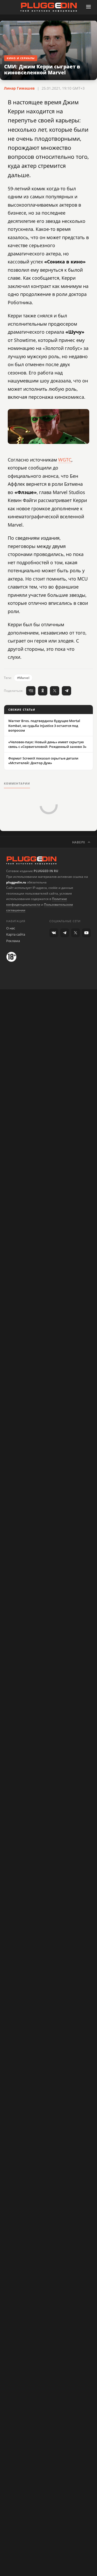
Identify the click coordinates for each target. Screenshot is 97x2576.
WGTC (65, 460)
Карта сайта (16, 934)
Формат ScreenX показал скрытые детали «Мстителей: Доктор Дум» (43, 761)
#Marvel (23, 678)
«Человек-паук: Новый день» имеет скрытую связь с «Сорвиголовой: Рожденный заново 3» (47, 744)
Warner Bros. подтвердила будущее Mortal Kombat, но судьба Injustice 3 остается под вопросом (44, 725)
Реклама (13, 941)
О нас (11, 928)
